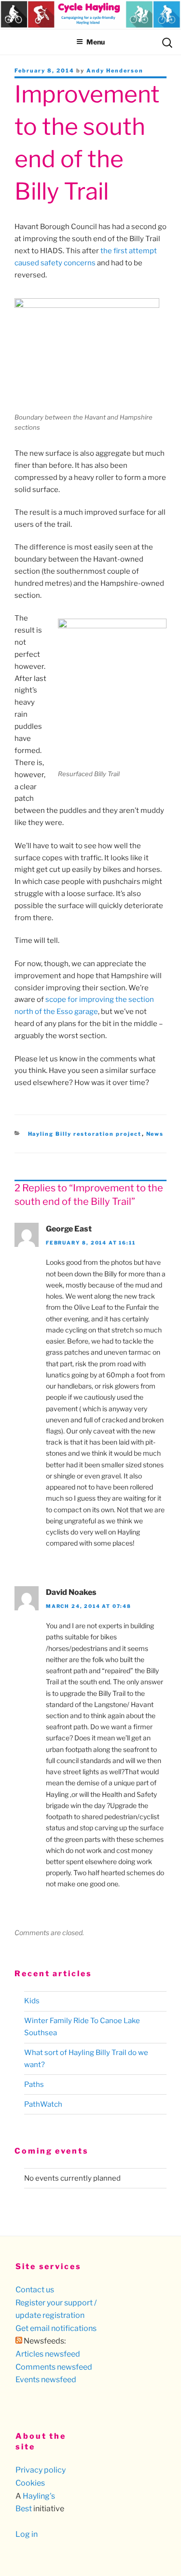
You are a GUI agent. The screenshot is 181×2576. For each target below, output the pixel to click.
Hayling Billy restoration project (85, 1134)
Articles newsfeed (48, 2354)
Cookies (30, 2483)
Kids (32, 2001)
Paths (34, 2084)
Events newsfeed (46, 2380)
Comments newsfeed (54, 2367)
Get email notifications (56, 2328)
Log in (27, 2534)
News (155, 1134)
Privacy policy (41, 2470)
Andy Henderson (115, 71)
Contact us (35, 2290)
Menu (96, 42)
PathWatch (43, 2104)
